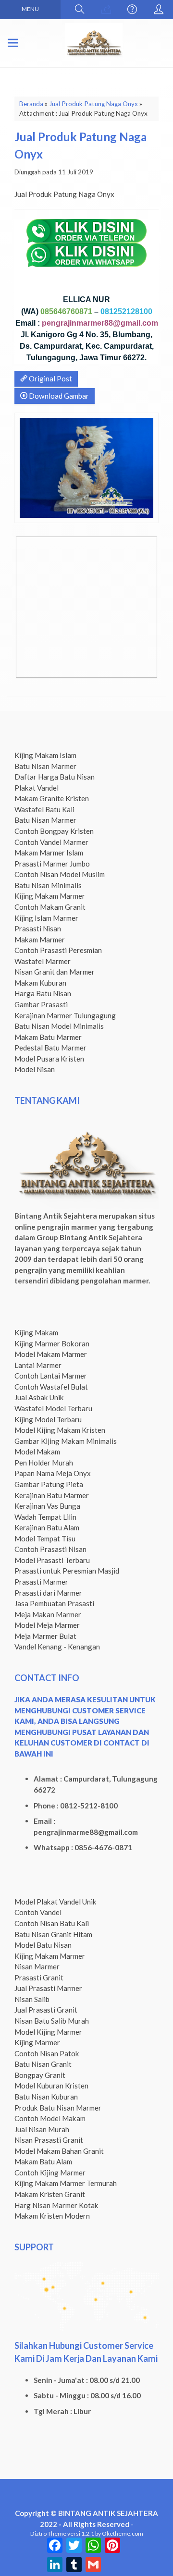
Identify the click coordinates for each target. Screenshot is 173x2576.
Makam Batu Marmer (48, 1037)
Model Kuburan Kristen (51, 2086)
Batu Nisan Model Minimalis (59, 1026)
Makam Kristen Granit (50, 2194)
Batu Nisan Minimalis (48, 885)
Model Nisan (35, 1069)
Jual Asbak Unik (39, 1397)
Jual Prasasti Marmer (48, 1988)
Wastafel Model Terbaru (53, 1408)
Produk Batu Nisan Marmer (58, 2108)
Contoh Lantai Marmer (51, 1376)
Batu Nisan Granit (43, 2064)
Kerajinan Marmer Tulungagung (65, 1015)
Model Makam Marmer (51, 1354)
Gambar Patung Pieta (49, 1484)
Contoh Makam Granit (50, 907)
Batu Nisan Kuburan (46, 2097)
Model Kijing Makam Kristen (60, 1430)
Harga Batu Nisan (43, 993)
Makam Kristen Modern (52, 2216)
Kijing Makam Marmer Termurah (66, 2183)
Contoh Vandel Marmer (51, 842)
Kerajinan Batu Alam (47, 1527)
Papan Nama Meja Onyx (53, 1473)
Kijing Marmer (37, 2042)
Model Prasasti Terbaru (52, 1560)
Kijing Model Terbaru (48, 1419)
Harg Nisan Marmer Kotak (56, 2205)
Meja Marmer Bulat (45, 1636)
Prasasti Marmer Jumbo (52, 864)
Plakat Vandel (37, 788)
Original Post (50, 378)
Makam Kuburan (40, 983)
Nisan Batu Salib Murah (52, 2021)
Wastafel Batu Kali (44, 809)
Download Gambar (58, 396)
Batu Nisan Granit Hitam (53, 1934)
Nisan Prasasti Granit (49, 2140)
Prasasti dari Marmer (48, 1593)
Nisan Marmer (37, 1966)
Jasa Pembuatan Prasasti (54, 1603)
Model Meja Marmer (47, 1625)
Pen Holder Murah (44, 1463)
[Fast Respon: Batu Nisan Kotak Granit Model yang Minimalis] (25, 666)
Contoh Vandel (38, 1912)
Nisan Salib (32, 1999)
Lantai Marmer (38, 1365)
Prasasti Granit (39, 1978)
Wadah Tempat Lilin (45, 1517)
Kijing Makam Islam (45, 755)
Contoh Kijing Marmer (50, 2173)
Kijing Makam (36, 1332)
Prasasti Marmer (41, 1582)
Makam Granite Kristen (52, 798)
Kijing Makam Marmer (50, 896)
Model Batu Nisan (43, 1945)
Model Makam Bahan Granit (59, 2151)
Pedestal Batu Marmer (50, 1048)
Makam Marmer (40, 940)
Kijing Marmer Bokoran (52, 1343)
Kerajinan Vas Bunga (47, 1506)
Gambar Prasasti (41, 1004)
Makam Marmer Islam (49, 853)
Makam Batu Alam (43, 2161)
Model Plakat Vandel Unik (56, 1902)
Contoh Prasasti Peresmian (58, 950)
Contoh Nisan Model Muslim (60, 874)
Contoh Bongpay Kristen (54, 831)
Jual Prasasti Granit (46, 2010)
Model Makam (37, 1452)
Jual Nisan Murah (42, 2129)
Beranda (31, 104)
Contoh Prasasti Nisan (50, 1549)
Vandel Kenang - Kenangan (57, 1647)
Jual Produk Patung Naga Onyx (93, 104)
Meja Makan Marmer (48, 1614)
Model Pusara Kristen (49, 1059)
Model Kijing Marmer (48, 2032)
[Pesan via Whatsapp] (106, 10)
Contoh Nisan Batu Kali (52, 1923)
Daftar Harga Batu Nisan (55, 777)
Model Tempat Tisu (45, 1538)
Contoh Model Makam (50, 2118)
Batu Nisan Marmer (45, 766)
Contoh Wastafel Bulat (51, 1387)
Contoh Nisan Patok (47, 2053)
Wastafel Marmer (43, 961)
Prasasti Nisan (38, 928)
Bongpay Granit (40, 2075)
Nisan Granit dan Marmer (55, 972)
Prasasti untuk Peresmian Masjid (67, 1571)
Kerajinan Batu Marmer (52, 1495)
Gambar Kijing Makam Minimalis (66, 1441)
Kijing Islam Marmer (46, 918)
